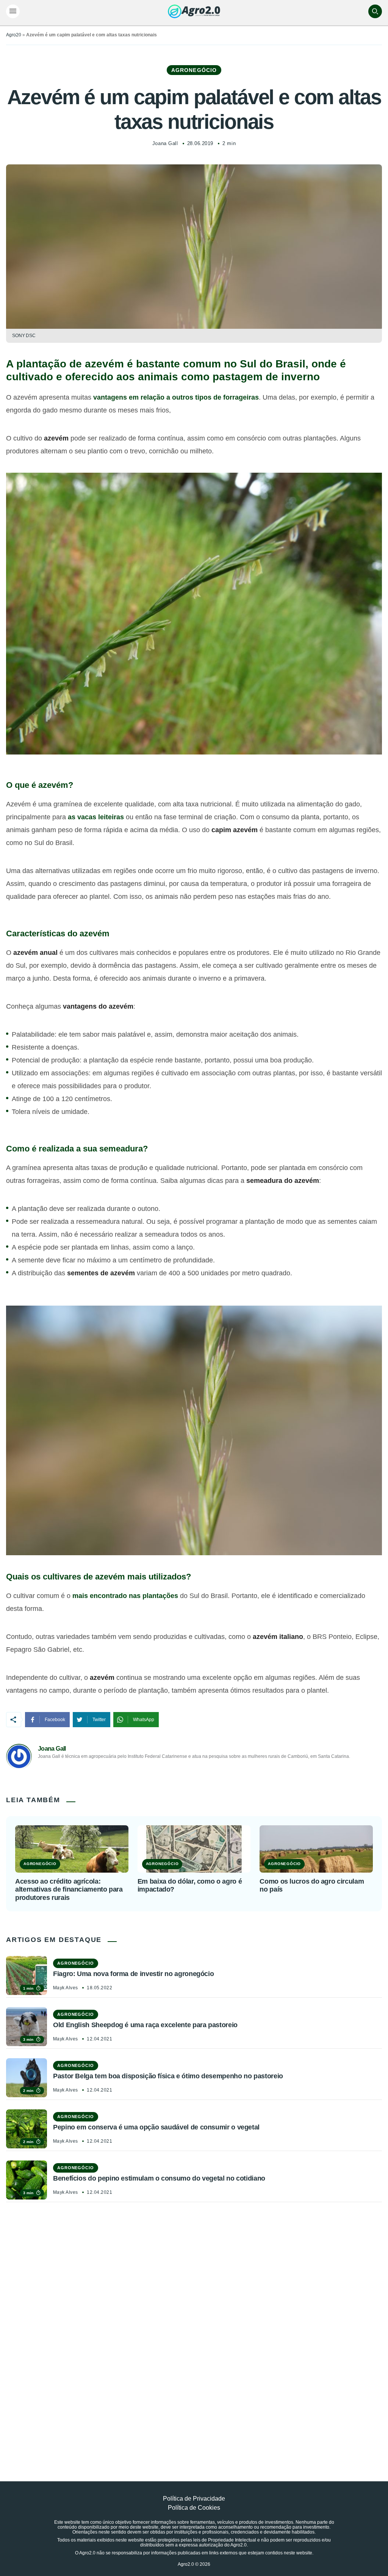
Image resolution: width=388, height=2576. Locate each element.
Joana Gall (165, 143)
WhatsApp (144, 1720)
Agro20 (14, 35)
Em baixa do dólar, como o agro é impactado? (190, 1886)
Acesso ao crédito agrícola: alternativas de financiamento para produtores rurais (69, 1889)
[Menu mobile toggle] (13, 11)
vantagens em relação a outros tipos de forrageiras (176, 397)
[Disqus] (194, 2324)
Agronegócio (194, 70)
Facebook (55, 1720)
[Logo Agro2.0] (194, 11)
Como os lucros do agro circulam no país (312, 1886)
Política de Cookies (194, 2508)
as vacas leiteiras (96, 817)
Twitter (99, 1720)
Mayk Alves (66, 1988)
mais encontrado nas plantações (125, 1596)
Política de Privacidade (194, 2499)
